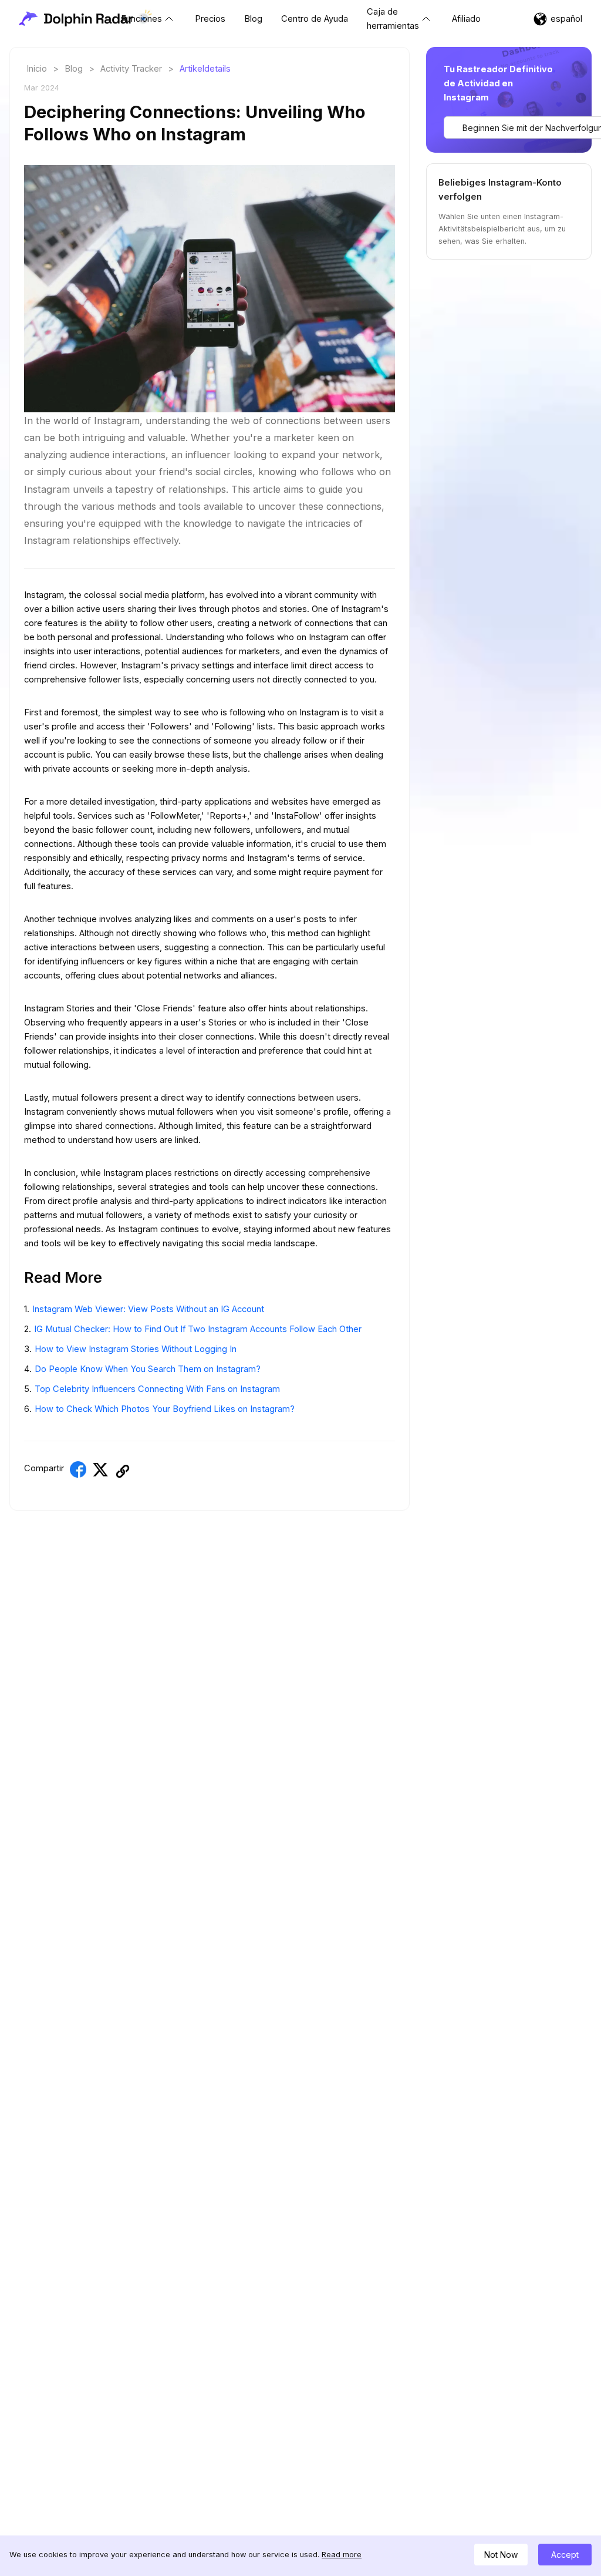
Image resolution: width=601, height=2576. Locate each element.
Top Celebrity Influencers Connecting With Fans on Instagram (157, 1389)
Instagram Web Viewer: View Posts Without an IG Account (148, 1309)
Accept (565, 2555)
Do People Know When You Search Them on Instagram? (148, 1369)
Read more (342, 2555)
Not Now (501, 2555)
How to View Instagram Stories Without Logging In (136, 1349)
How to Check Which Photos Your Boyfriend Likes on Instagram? (165, 1409)
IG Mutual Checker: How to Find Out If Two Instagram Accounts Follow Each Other (198, 1329)
